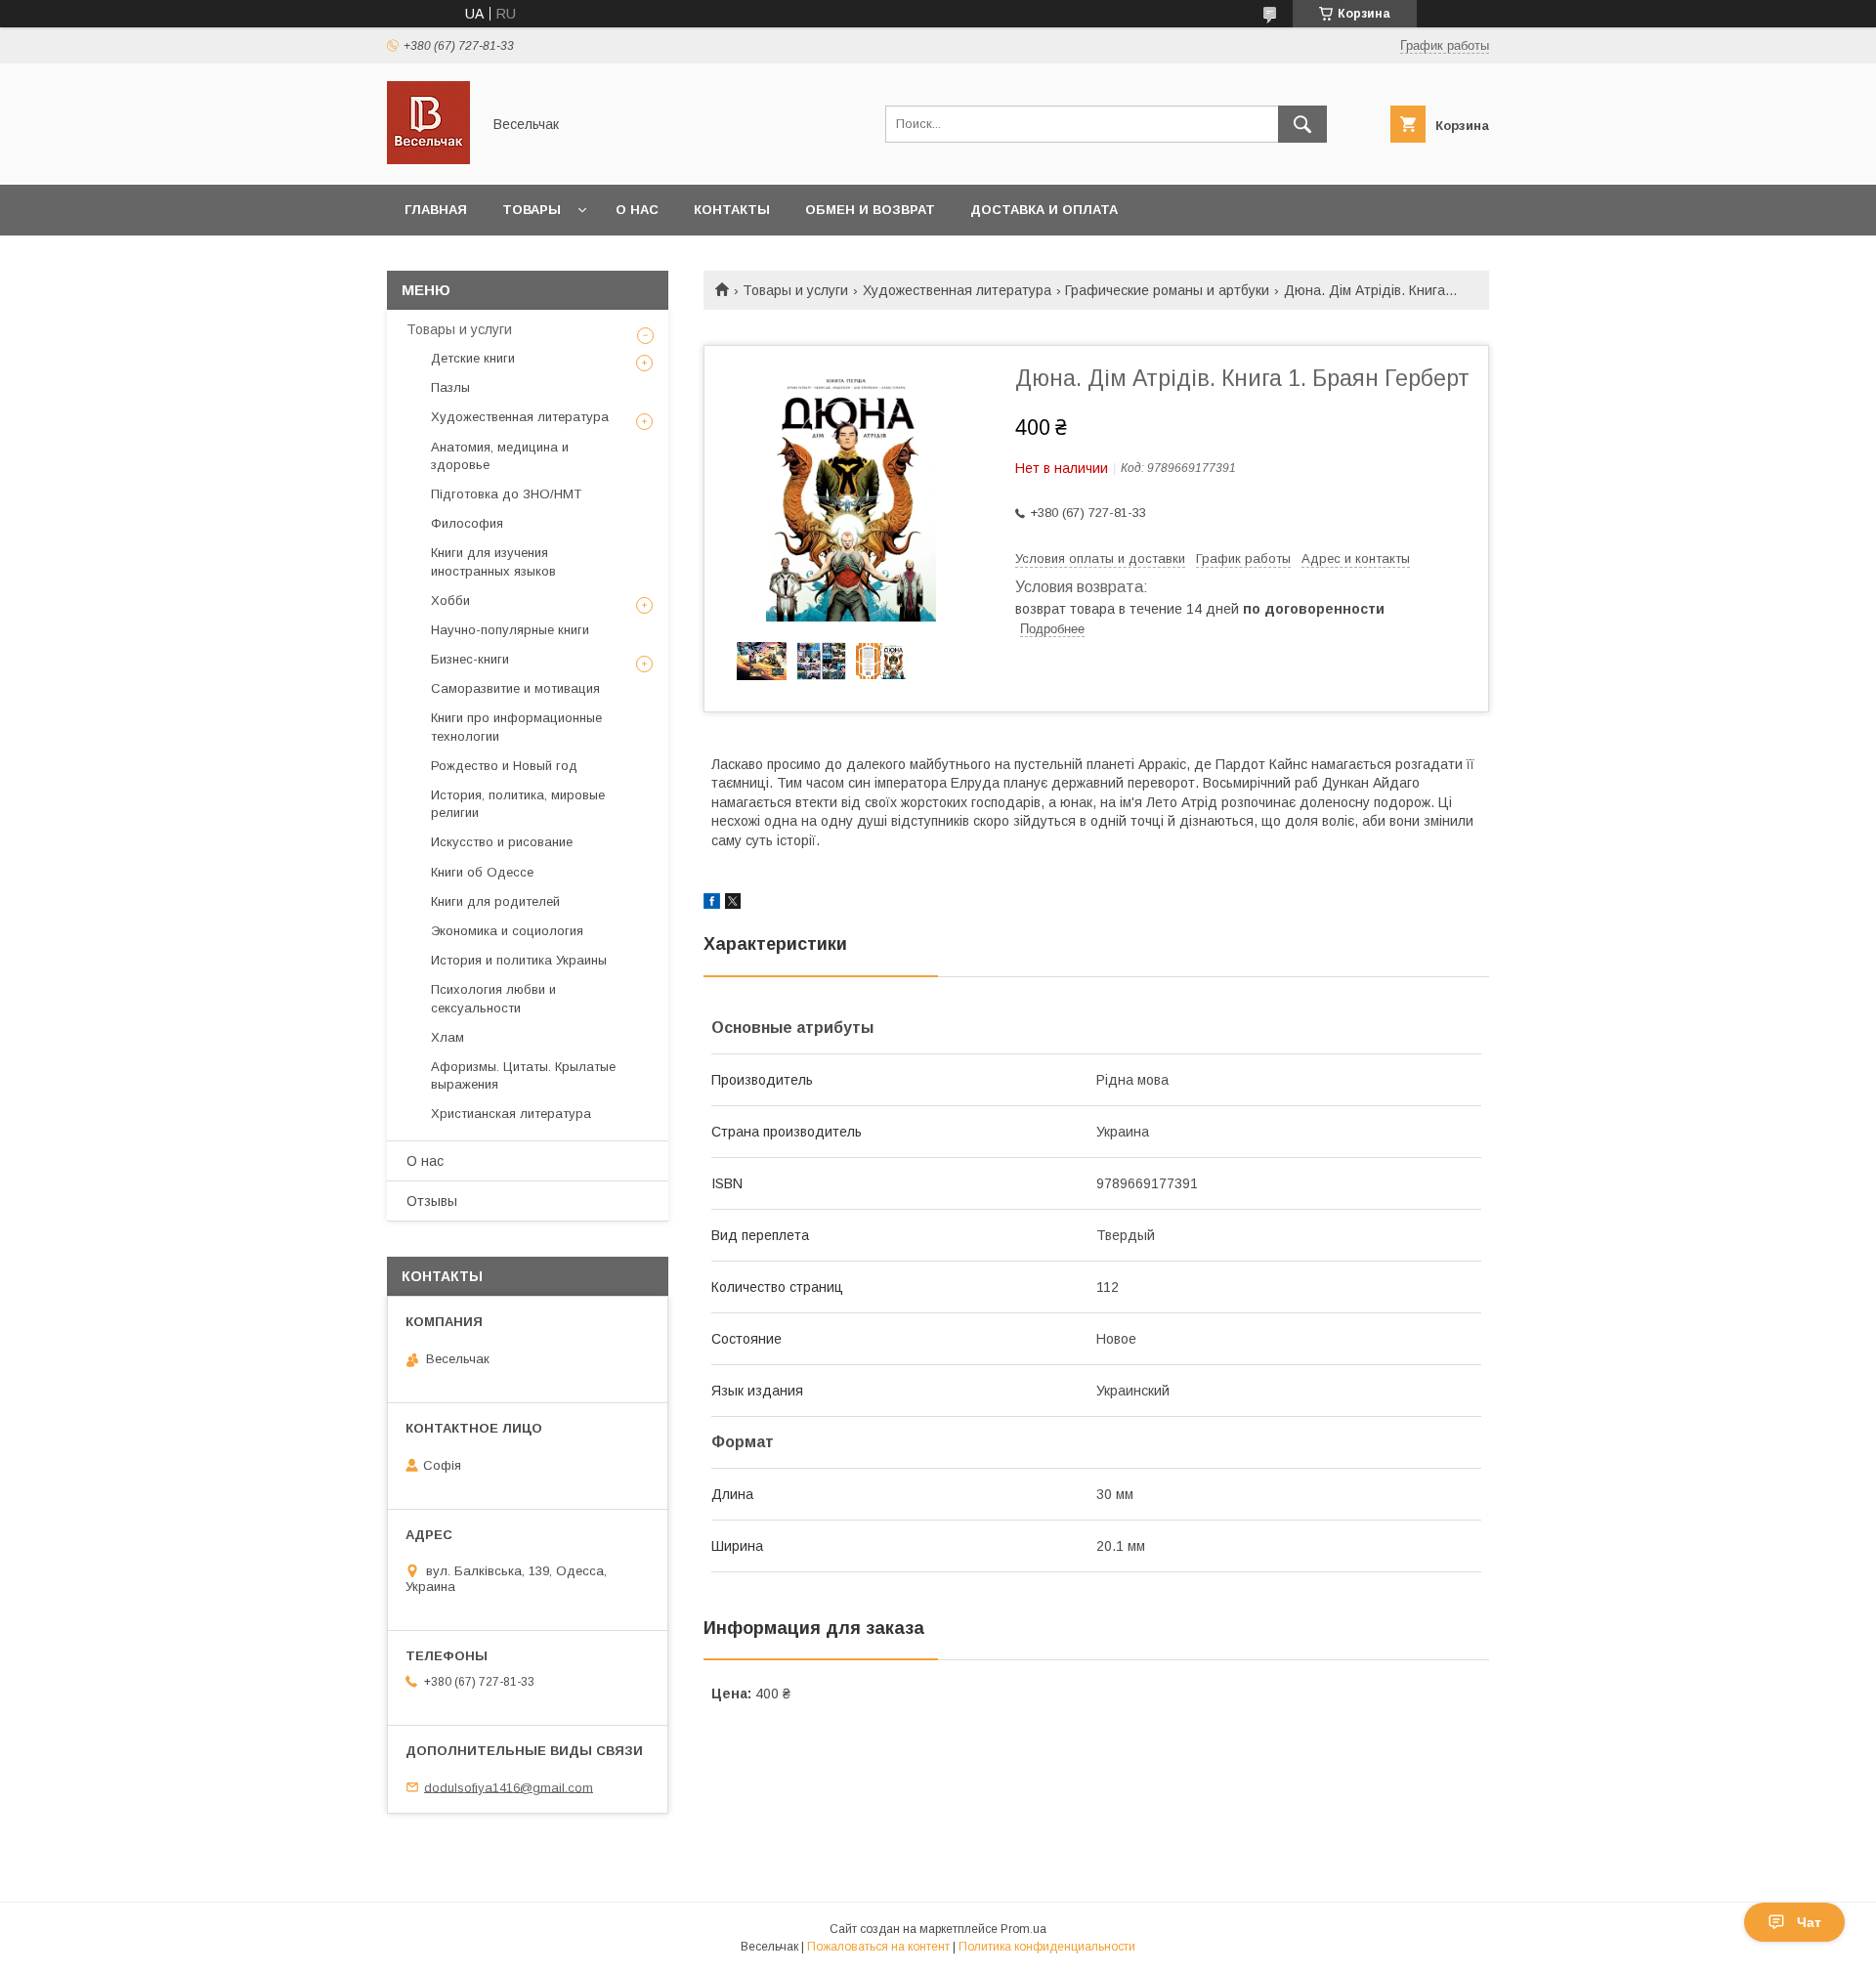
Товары (532, 210)
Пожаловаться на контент (878, 1947)
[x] (733, 904)
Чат (1809, 1922)
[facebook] (712, 904)
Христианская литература (511, 1114)
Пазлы (450, 387)
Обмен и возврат (870, 210)
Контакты (732, 210)
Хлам (448, 1037)
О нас (637, 210)
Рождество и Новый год (504, 766)
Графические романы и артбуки (1167, 290)
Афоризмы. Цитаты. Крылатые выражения (523, 1075)
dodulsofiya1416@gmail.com (509, 1787)
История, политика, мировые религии (518, 804)
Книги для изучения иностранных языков (493, 561)
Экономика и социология (507, 931)
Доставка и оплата (1044, 210)
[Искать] (1302, 124)
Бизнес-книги (470, 659)
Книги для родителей (495, 901)
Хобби (450, 600)
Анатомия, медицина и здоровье (500, 456)
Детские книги (473, 358)
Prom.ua (1023, 1929)
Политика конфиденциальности (1047, 1947)
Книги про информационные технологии (516, 727)
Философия (467, 523)
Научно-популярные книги (510, 630)
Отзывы (432, 1201)
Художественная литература (957, 290)
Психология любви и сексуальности (493, 998)
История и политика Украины (519, 960)
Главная (436, 210)
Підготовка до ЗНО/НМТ (506, 494)
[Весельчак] (428, 159)
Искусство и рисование (502, 842)
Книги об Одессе (482, 872)
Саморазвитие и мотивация (515, 688)
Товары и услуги (795, 290)
